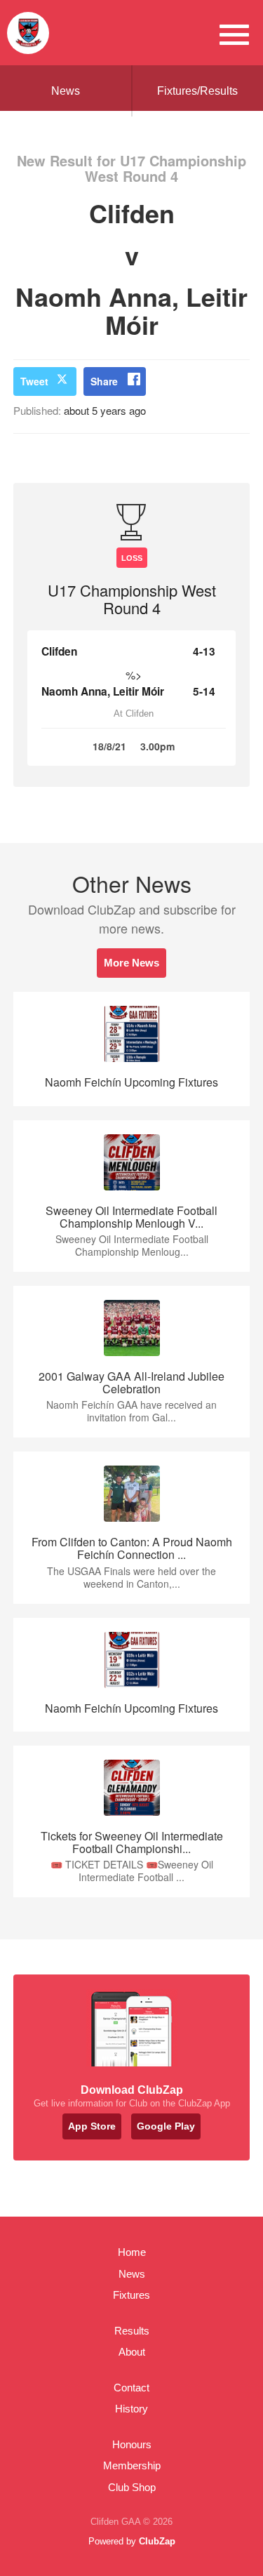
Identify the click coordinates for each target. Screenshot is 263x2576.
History (131, 2409)
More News (131, 963)
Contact (131, 2388)
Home (132, 2252)
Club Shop (132, 2487)
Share (104, 381)
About (132, 2352)
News (66, 91)
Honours (132, 2444)
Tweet (34, 381)
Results (132, 2331)
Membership (132, 2465)
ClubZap (157, 2541)
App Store (92, 2126)
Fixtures (131, 2295)
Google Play (166, 2126)
